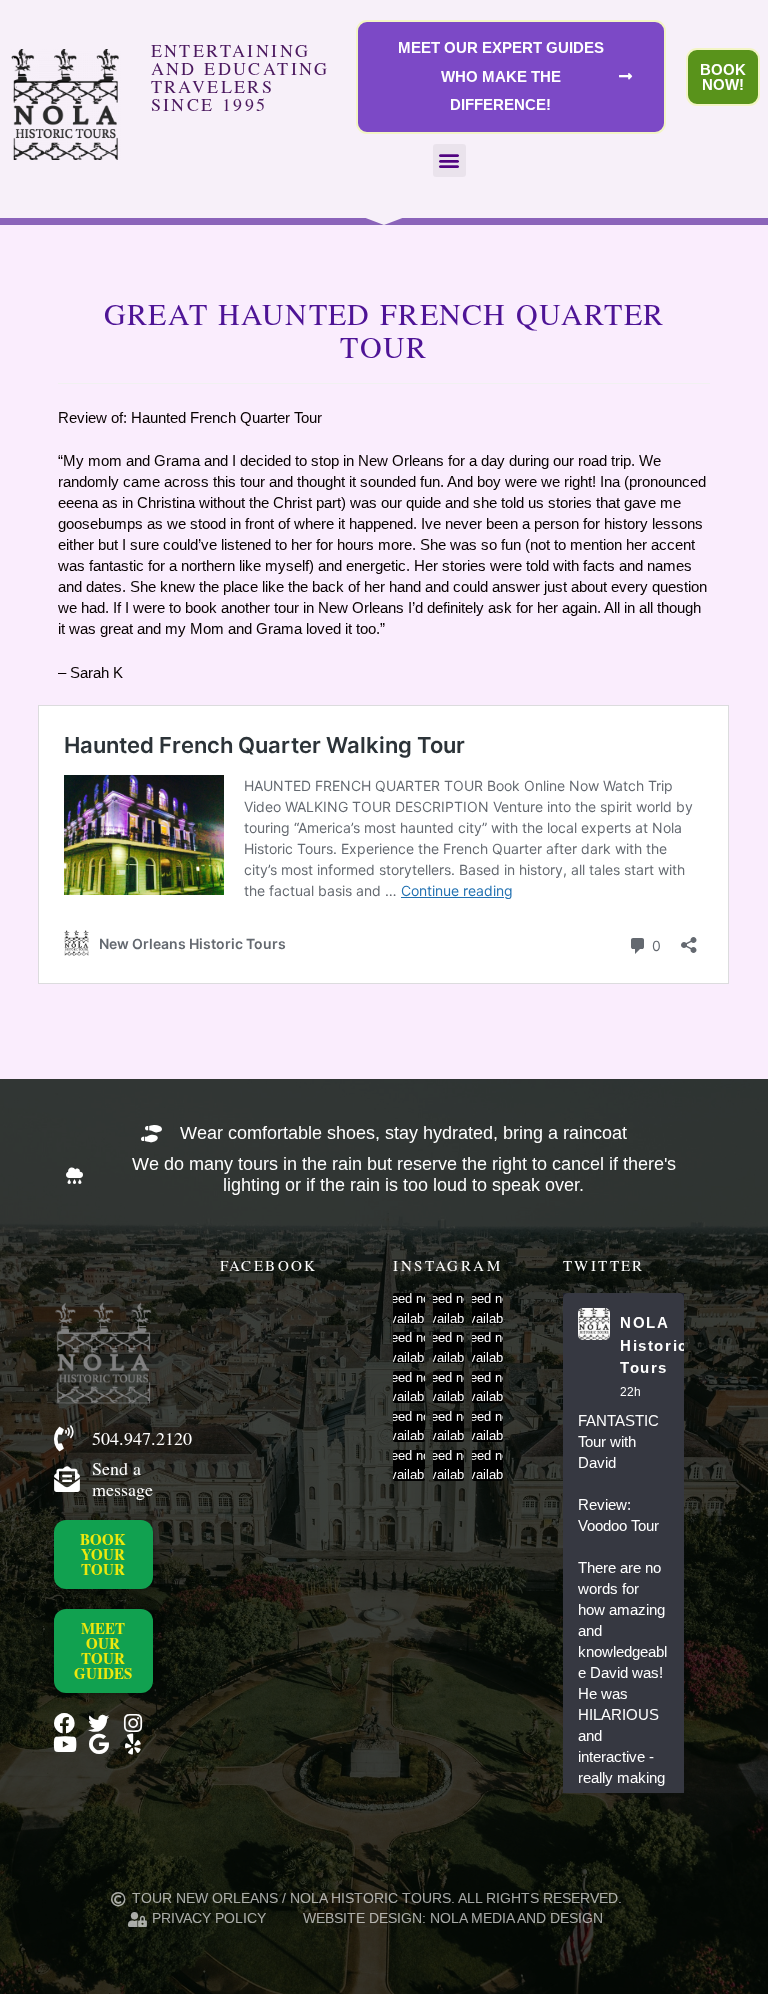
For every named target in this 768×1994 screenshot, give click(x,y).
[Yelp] (132, 1744)
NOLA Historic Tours (654, 1345)
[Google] (98, 1744)
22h (630, 1392)
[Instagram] (132, 1723)
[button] (449, 160)
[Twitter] (98, 1723)
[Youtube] (64, 1744)
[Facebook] (64, 1723)
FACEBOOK (269, 1265)
